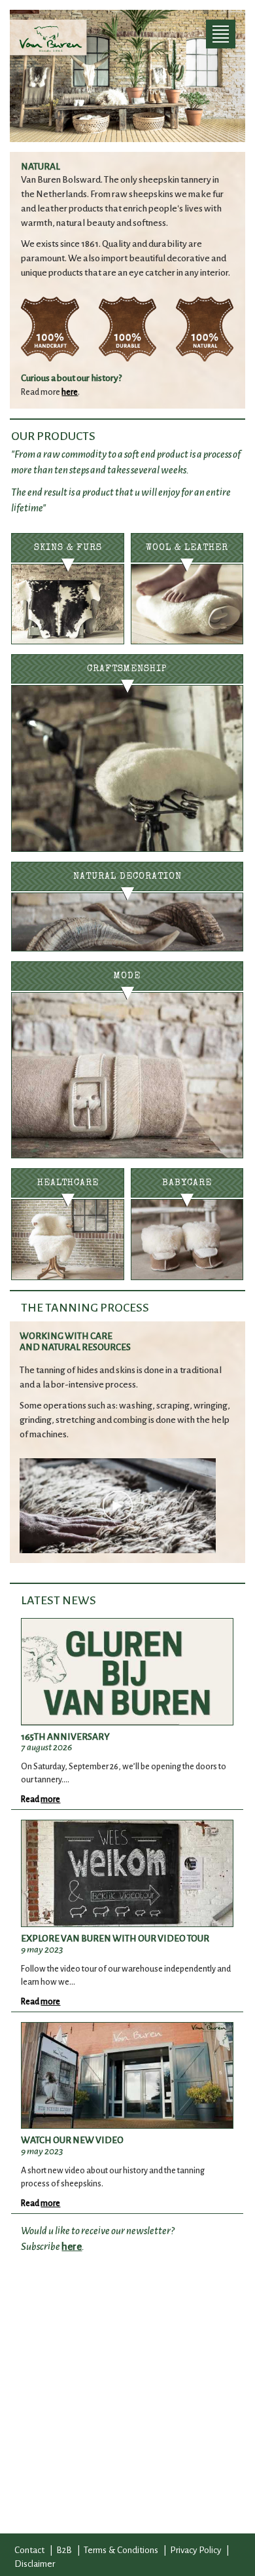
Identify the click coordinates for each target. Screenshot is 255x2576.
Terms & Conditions (121, 2550)
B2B (64, 2550)
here (70, 392)
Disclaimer (35, 2564)
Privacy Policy (195, 2550)
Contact (29, 2550)
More (50, 1799)
